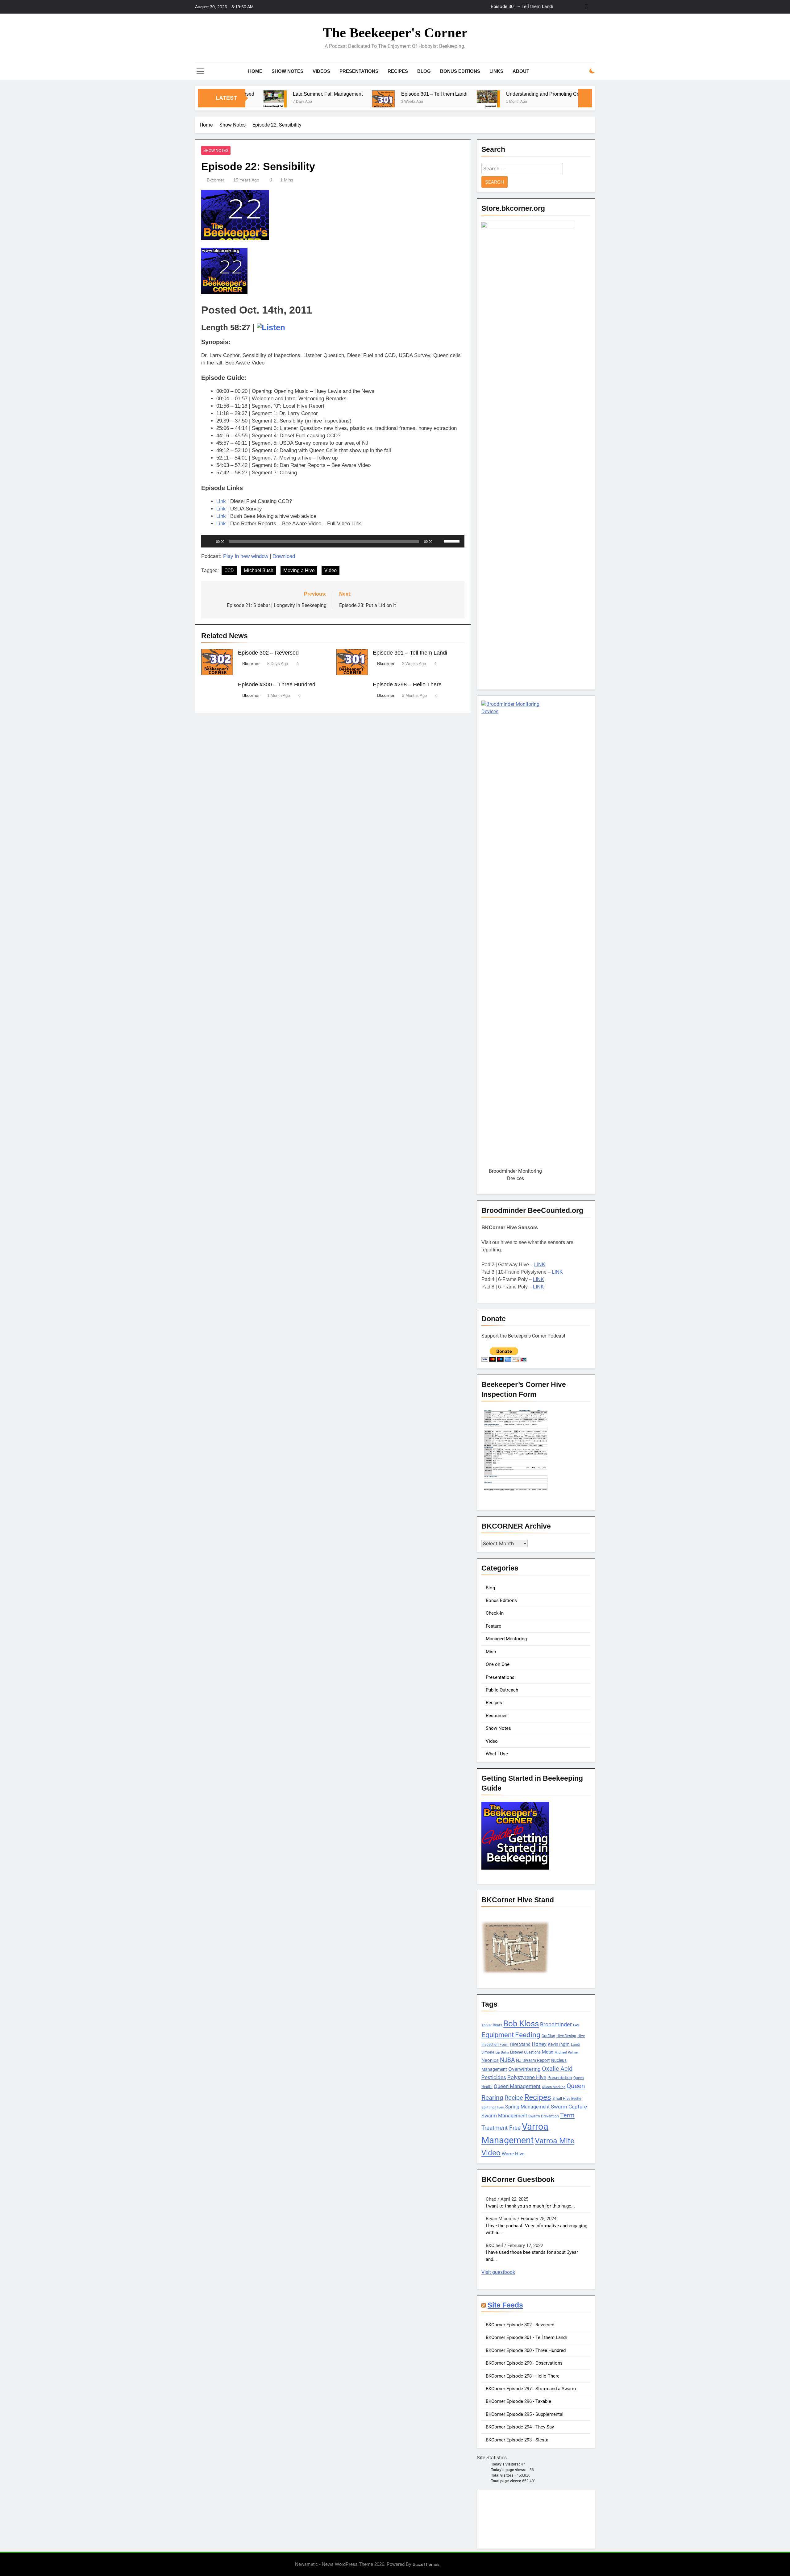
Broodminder (556, 2024)
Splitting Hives (493, 2107)
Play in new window (246, 556)
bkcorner (216, 180)
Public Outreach (502, 1690)
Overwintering (524, 2069)
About (521, 71)
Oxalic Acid (557, 2069)
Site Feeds (505, 2305)
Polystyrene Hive (527, 2077)
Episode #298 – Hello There (407, 685)
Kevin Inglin (559, 2044)
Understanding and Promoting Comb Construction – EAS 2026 (493, 94)
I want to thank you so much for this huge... (530, 2206)
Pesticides (494, 2077)
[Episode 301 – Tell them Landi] (302, 102)
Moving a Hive (299, 570)
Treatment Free (501, 2128)
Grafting (548, 2036)
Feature (493, 1626)
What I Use (497, 1754)
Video (331, 570)
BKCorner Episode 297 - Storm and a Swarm (531, 2389)
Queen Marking (554, 2087)
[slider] (453, 541)
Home (255, 71)
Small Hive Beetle (567, 2099)
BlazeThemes (426, 2564)
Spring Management (527, 2107)
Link (221, 501)
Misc (491, 1652)
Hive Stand (520, 2044)
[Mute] (439, 541)
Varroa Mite (555, 2141)
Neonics (490, 2060)
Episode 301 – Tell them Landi (522, 7)
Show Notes (287, 71)
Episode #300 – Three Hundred (277, 685)
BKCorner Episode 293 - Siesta (517, 2440)
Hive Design (566, 2036)
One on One (498, 1664)
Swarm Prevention (544, 2116)
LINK (540, 1265)
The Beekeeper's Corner (395, 33)
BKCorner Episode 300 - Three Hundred (526, 2350)
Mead (548, 2052)
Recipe (514, 2098)
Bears (497, 2025)
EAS (576, 2025)
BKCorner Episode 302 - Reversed (520, 2325)
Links (496, 71)
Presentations (359, 71)
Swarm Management (504, 2116)
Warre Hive (513, 2154)
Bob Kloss (521, 2024)
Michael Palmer (567, 2052)
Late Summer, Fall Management (247, 94)
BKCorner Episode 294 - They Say (520, 2427)
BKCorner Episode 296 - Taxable (518, 2401)
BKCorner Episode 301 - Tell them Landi (526, 2337)
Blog (424, 71)
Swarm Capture (569, 2107)
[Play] (209, 541)
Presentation (560, 2078)
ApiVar (486, 2025)
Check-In (495, 1613)
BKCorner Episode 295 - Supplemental (525, 2414)
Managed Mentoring (506, 1639)
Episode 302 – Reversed (268, 653)
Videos (321, 71)
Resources (497, 1716)
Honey (539, 2044)
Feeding (528, 2035)
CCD (229, 570)
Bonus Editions (460, 71)
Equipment (498, 2035)
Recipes (398, 71)
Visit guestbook (498, 2272)
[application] (333, 541)
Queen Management (517, 2086)
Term (567, 2115)
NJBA (507, 2060)
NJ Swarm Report (533, 2060)
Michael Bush (259, 570)
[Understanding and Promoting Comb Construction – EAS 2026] (407, 102)
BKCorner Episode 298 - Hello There (523, 2376)
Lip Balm (502, 2052)
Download (284, 556)
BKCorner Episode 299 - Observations (524, 2363)
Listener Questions (525, 2052)
